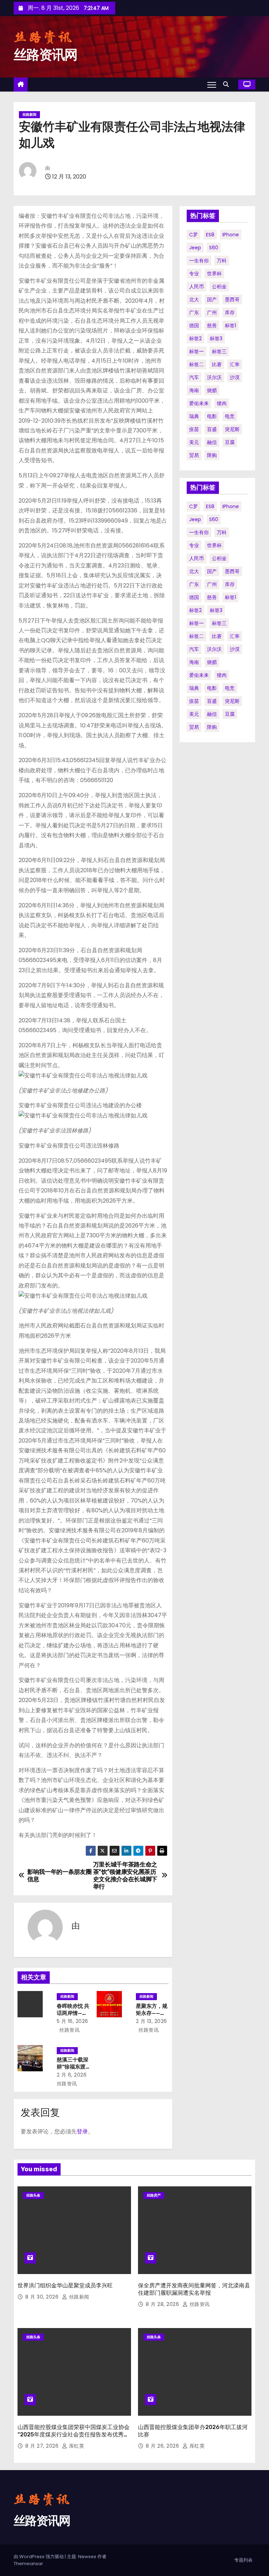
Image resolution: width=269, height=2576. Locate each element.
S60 (214, 248)
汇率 (235, 364)
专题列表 (243, 2560)
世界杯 (214, 274)
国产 (212, 300)
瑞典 (194, 416)
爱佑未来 (199, 403)
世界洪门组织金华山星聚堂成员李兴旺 (65, 2285)
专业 (194, 274)
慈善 (212, 325)
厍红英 (76, 2446)
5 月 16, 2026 (73, 2021)
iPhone (231, 235)
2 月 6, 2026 (72, 2075)
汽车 (194, 377)
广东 (194, 312)
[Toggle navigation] (212, 85)
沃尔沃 (214, 377)
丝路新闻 (29, 115)
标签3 (216, 338)
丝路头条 (33, 2195)
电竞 (230, 416)
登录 (82, 2131)
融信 (212, 442)
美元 (194, 442)
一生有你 (199, 261)
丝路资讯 (69, 2030)
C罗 (194, 235)
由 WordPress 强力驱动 (39, 2557)
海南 (194, 390)
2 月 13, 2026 (151, 2021)
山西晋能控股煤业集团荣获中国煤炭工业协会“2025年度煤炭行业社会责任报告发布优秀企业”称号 (74, 2435)
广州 (212, 312)
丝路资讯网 (46, 55)
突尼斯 (232, 429)
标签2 (195, 338)
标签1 (230, 325)
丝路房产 (154, 2195)
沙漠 (235, 377)
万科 (222, 261)
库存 (230, 312)
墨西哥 (232, 300)
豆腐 (230, 442)
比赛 (217, 364)
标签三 (219, 351)
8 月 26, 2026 (163, 2446)
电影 (212, 416)
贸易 (194, 455)
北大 (194, 300)
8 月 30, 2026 (43, 2297)
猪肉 (222, 403)
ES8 (210, 235)
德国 (194, 325)
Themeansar (28, 2564)
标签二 (196, 364)
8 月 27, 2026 (43, 2446)
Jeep (195, 248)
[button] (228, 84)
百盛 (212, 429)
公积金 (219, 287)
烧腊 (212, 390)
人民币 (196, 287)
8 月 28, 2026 (163, 2304)
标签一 (196, 351)
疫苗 (194, 429)
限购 (212, 455)
